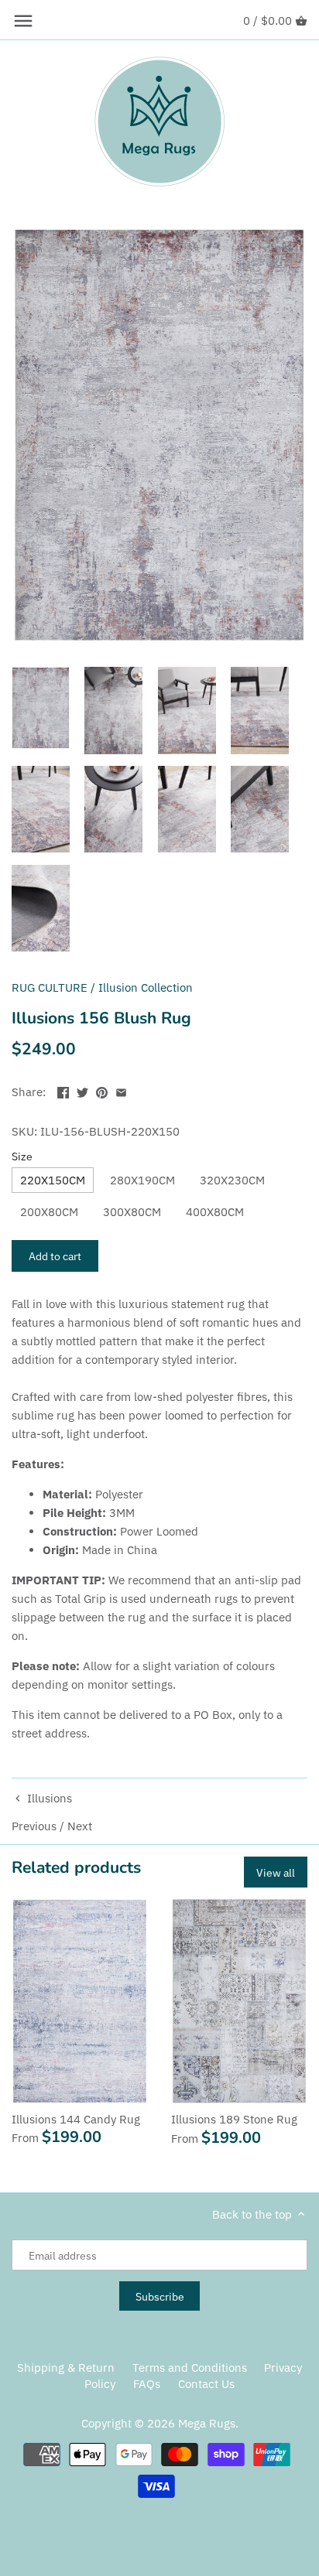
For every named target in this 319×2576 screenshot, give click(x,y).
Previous (34, 1826)
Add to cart (55, 1256)
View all (276, 1872)
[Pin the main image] (102, 1090)
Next (80, 1826)
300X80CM (132, 1212)
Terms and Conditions (190, 2368)
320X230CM (232, 1180)
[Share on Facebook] (63, 1090)
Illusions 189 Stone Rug (234, 2119)
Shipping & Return (66, 2368)
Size (22, 1156)
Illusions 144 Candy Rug (76, 2119)
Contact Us (206, 2384)
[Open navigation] (23, 21)
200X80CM (49, 1212)
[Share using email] (121, 1090)
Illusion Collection (146, 987)
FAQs (147, 2384)
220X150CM (53, 1180)
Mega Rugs (207, 2423)
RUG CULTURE (50, 987)
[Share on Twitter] (82, 1090)
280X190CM (142, 1180)
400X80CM (215, 1212)
